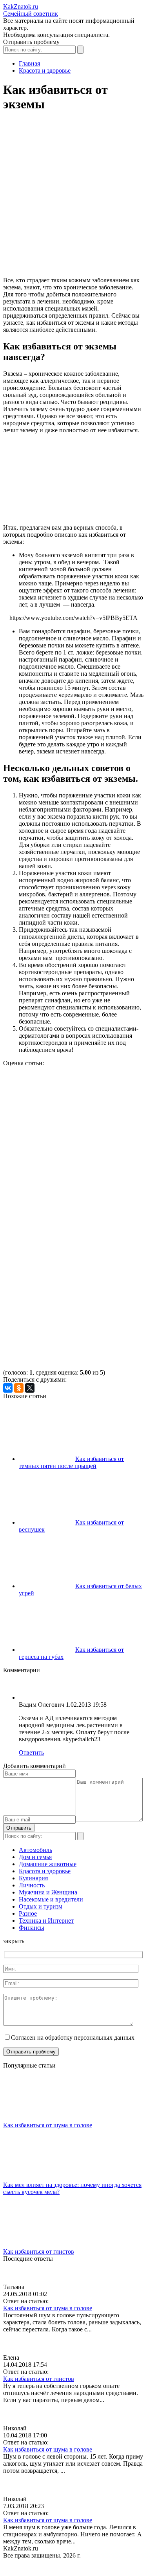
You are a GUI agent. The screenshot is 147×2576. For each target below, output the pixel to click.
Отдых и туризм (41, 1906)
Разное (28, 1913)
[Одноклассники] (19, 1388)
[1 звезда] (62, 1096)
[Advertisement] (73, 198)
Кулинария (33, 1878)
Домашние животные (48, 1864)
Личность (32, 1885)
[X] (30, 1388)
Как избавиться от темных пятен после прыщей (71, 1462)
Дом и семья (35, 1857)
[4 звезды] (62, 1278)
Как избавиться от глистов (39, 2251)
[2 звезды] (62, 1157)
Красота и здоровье (45, 1871)
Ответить (31, 1752)
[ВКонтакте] (8, 1388)
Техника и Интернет (46, 1921)
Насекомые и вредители (51, 1899)
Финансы (32, 1928)
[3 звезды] (62, 1217)
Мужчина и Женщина (48, 1892)
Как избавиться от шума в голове (48, 2125)
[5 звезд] (62, 1338)
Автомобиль (35, 1850)
